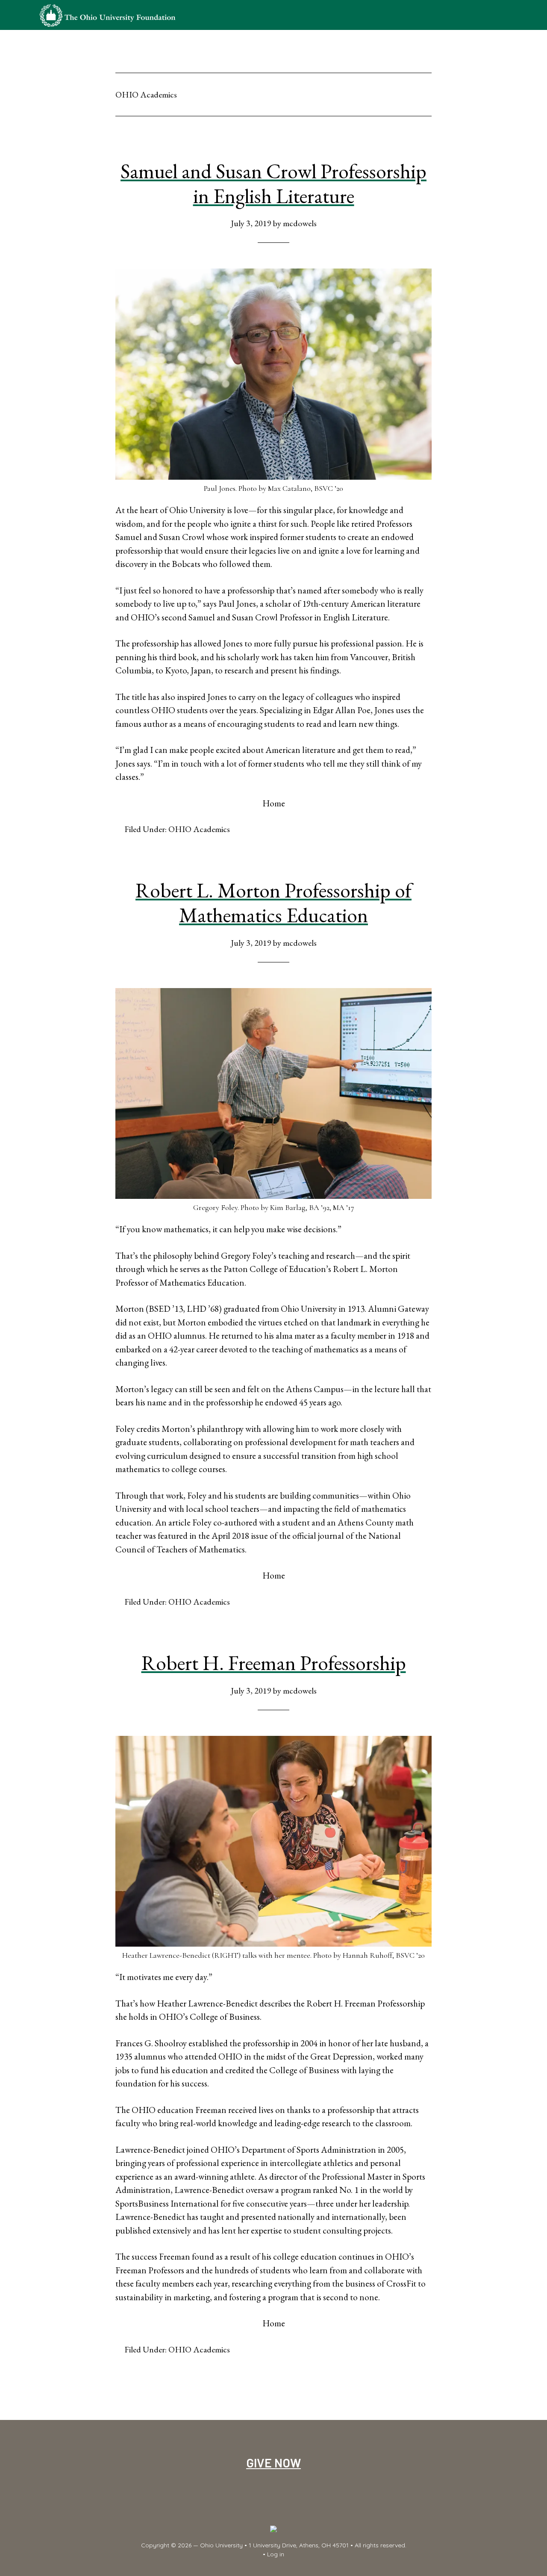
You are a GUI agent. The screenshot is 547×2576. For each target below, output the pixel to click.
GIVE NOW (273, 2462)
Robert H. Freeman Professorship (274, 1663)
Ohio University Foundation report (107, 15)
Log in (276, 2554)
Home (274, 803)
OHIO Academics (199, 829)
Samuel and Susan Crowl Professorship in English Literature (273, 183)
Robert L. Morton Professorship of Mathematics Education (273, 903)
